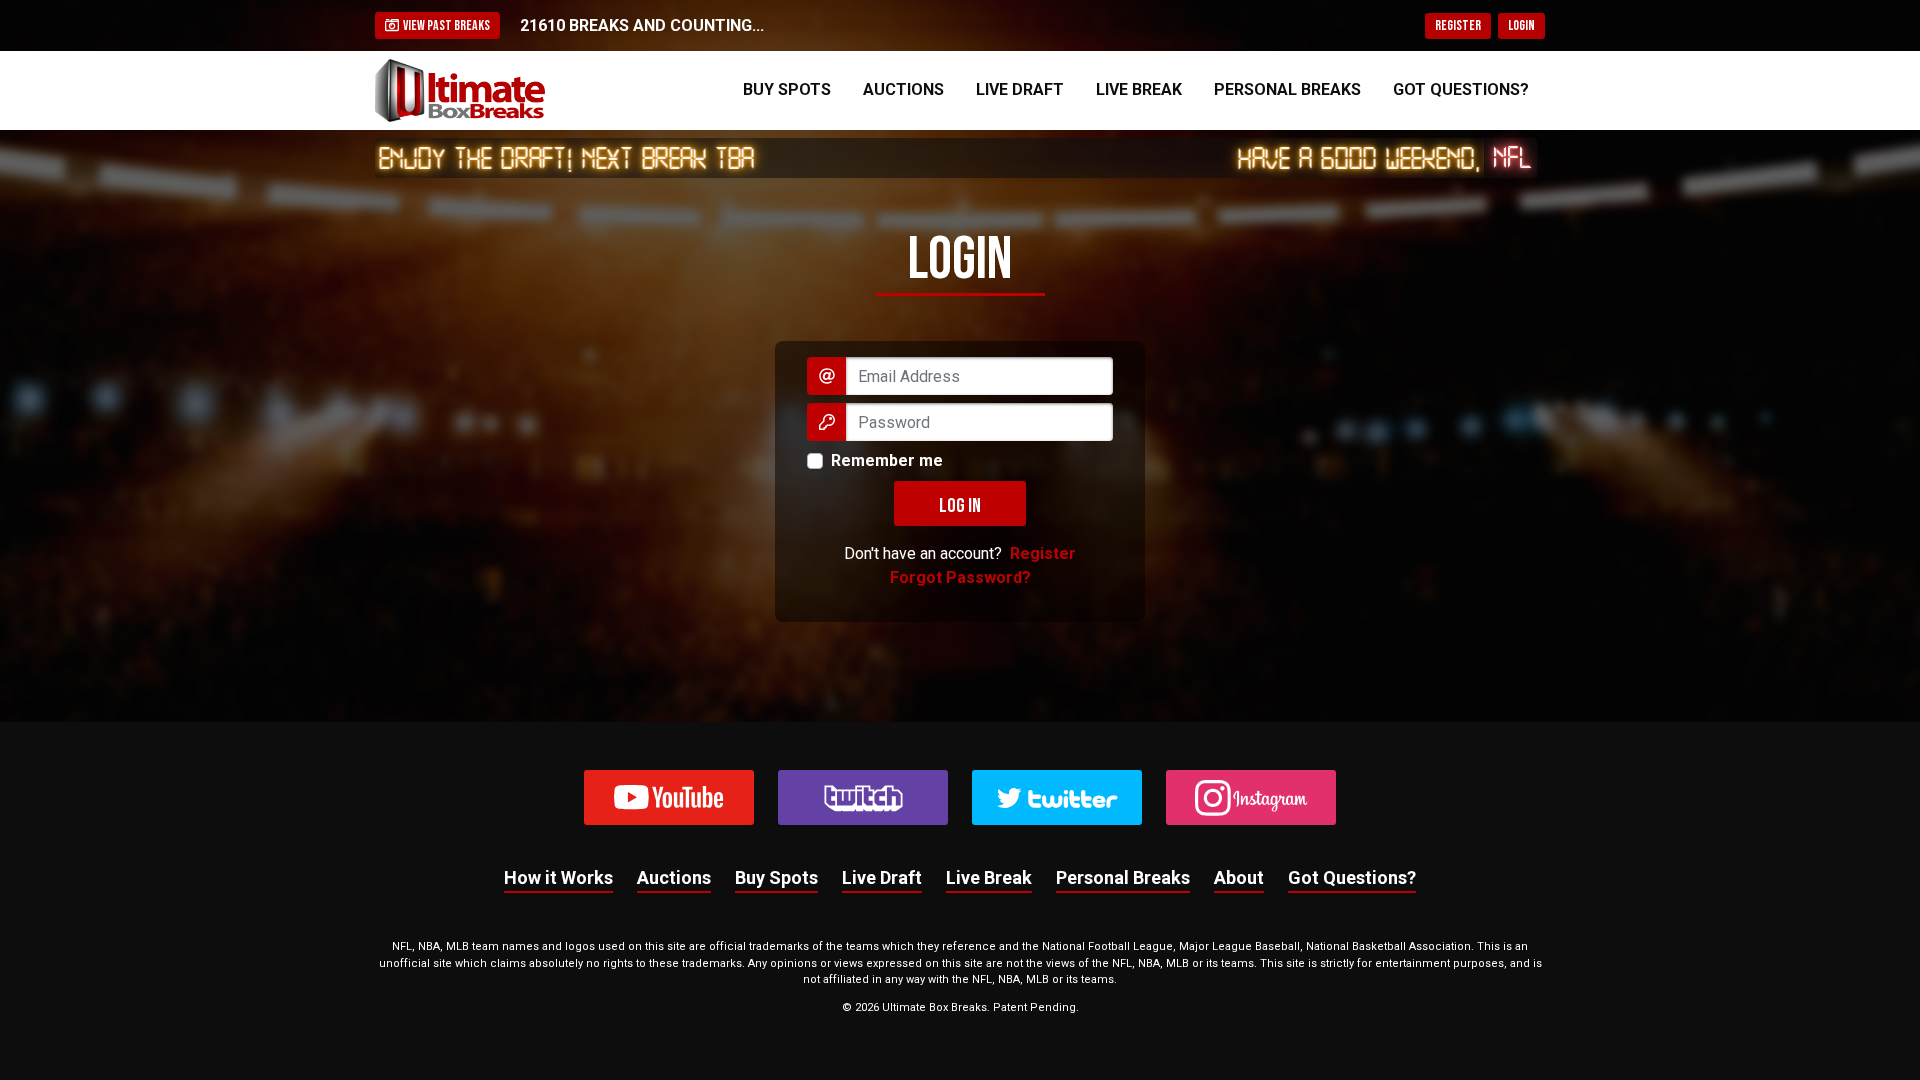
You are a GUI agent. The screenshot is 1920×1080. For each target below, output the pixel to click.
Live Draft (1020, 89)
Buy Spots (787, 89)
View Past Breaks (444, 25)
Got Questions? (1461, 89)
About (1239, 877)
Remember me (887, 460)
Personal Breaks (1287, 89)
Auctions (903, 89)
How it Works (558, 877)
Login (1521, 25)
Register (1458, 25)
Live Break (1139, 89)
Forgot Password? (960, 577)
